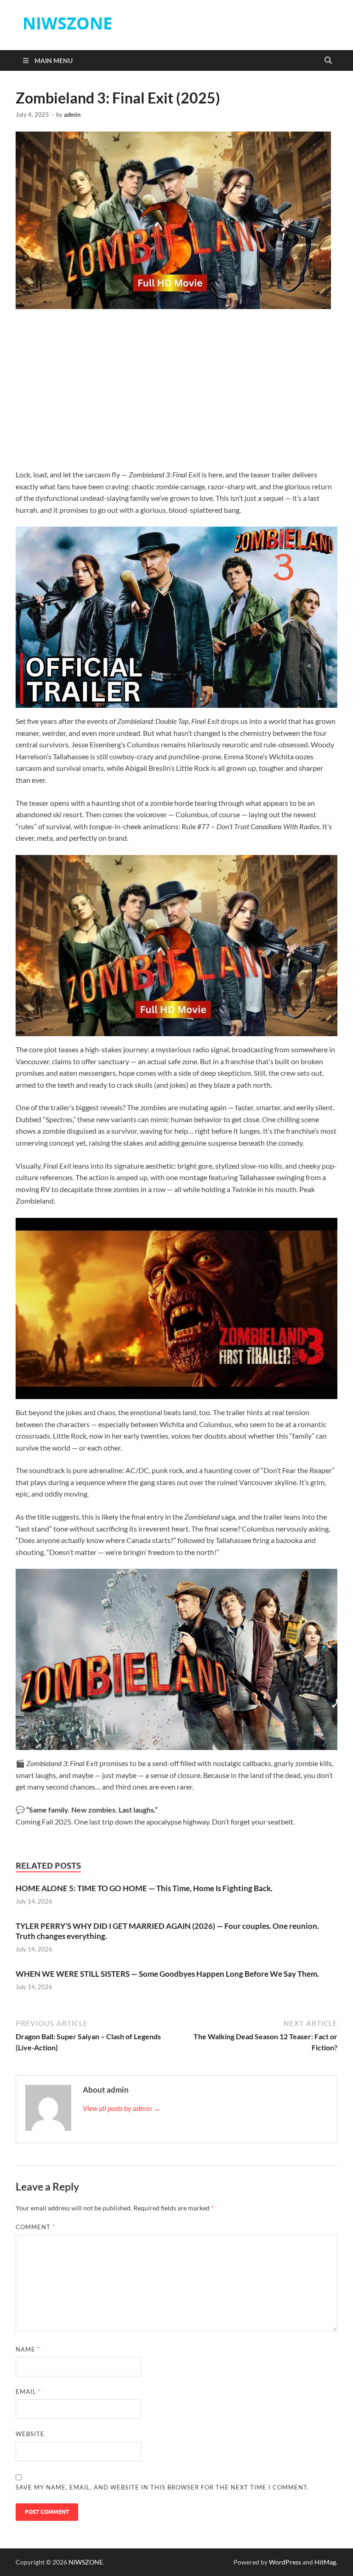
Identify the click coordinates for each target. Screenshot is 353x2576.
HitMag (325, 2562)
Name (28, 2349)
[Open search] (328, 61)
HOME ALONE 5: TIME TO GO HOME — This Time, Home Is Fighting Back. (144, 1888)
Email (28, 2392)
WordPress (285, 2562)
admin (72, 115)
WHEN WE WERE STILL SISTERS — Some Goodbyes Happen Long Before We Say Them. (167, 1974)
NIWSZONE (67, 23)
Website (30, 2434)
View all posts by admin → (122, 2108)
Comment (35, 2227)
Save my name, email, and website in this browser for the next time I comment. (162, 2487)
